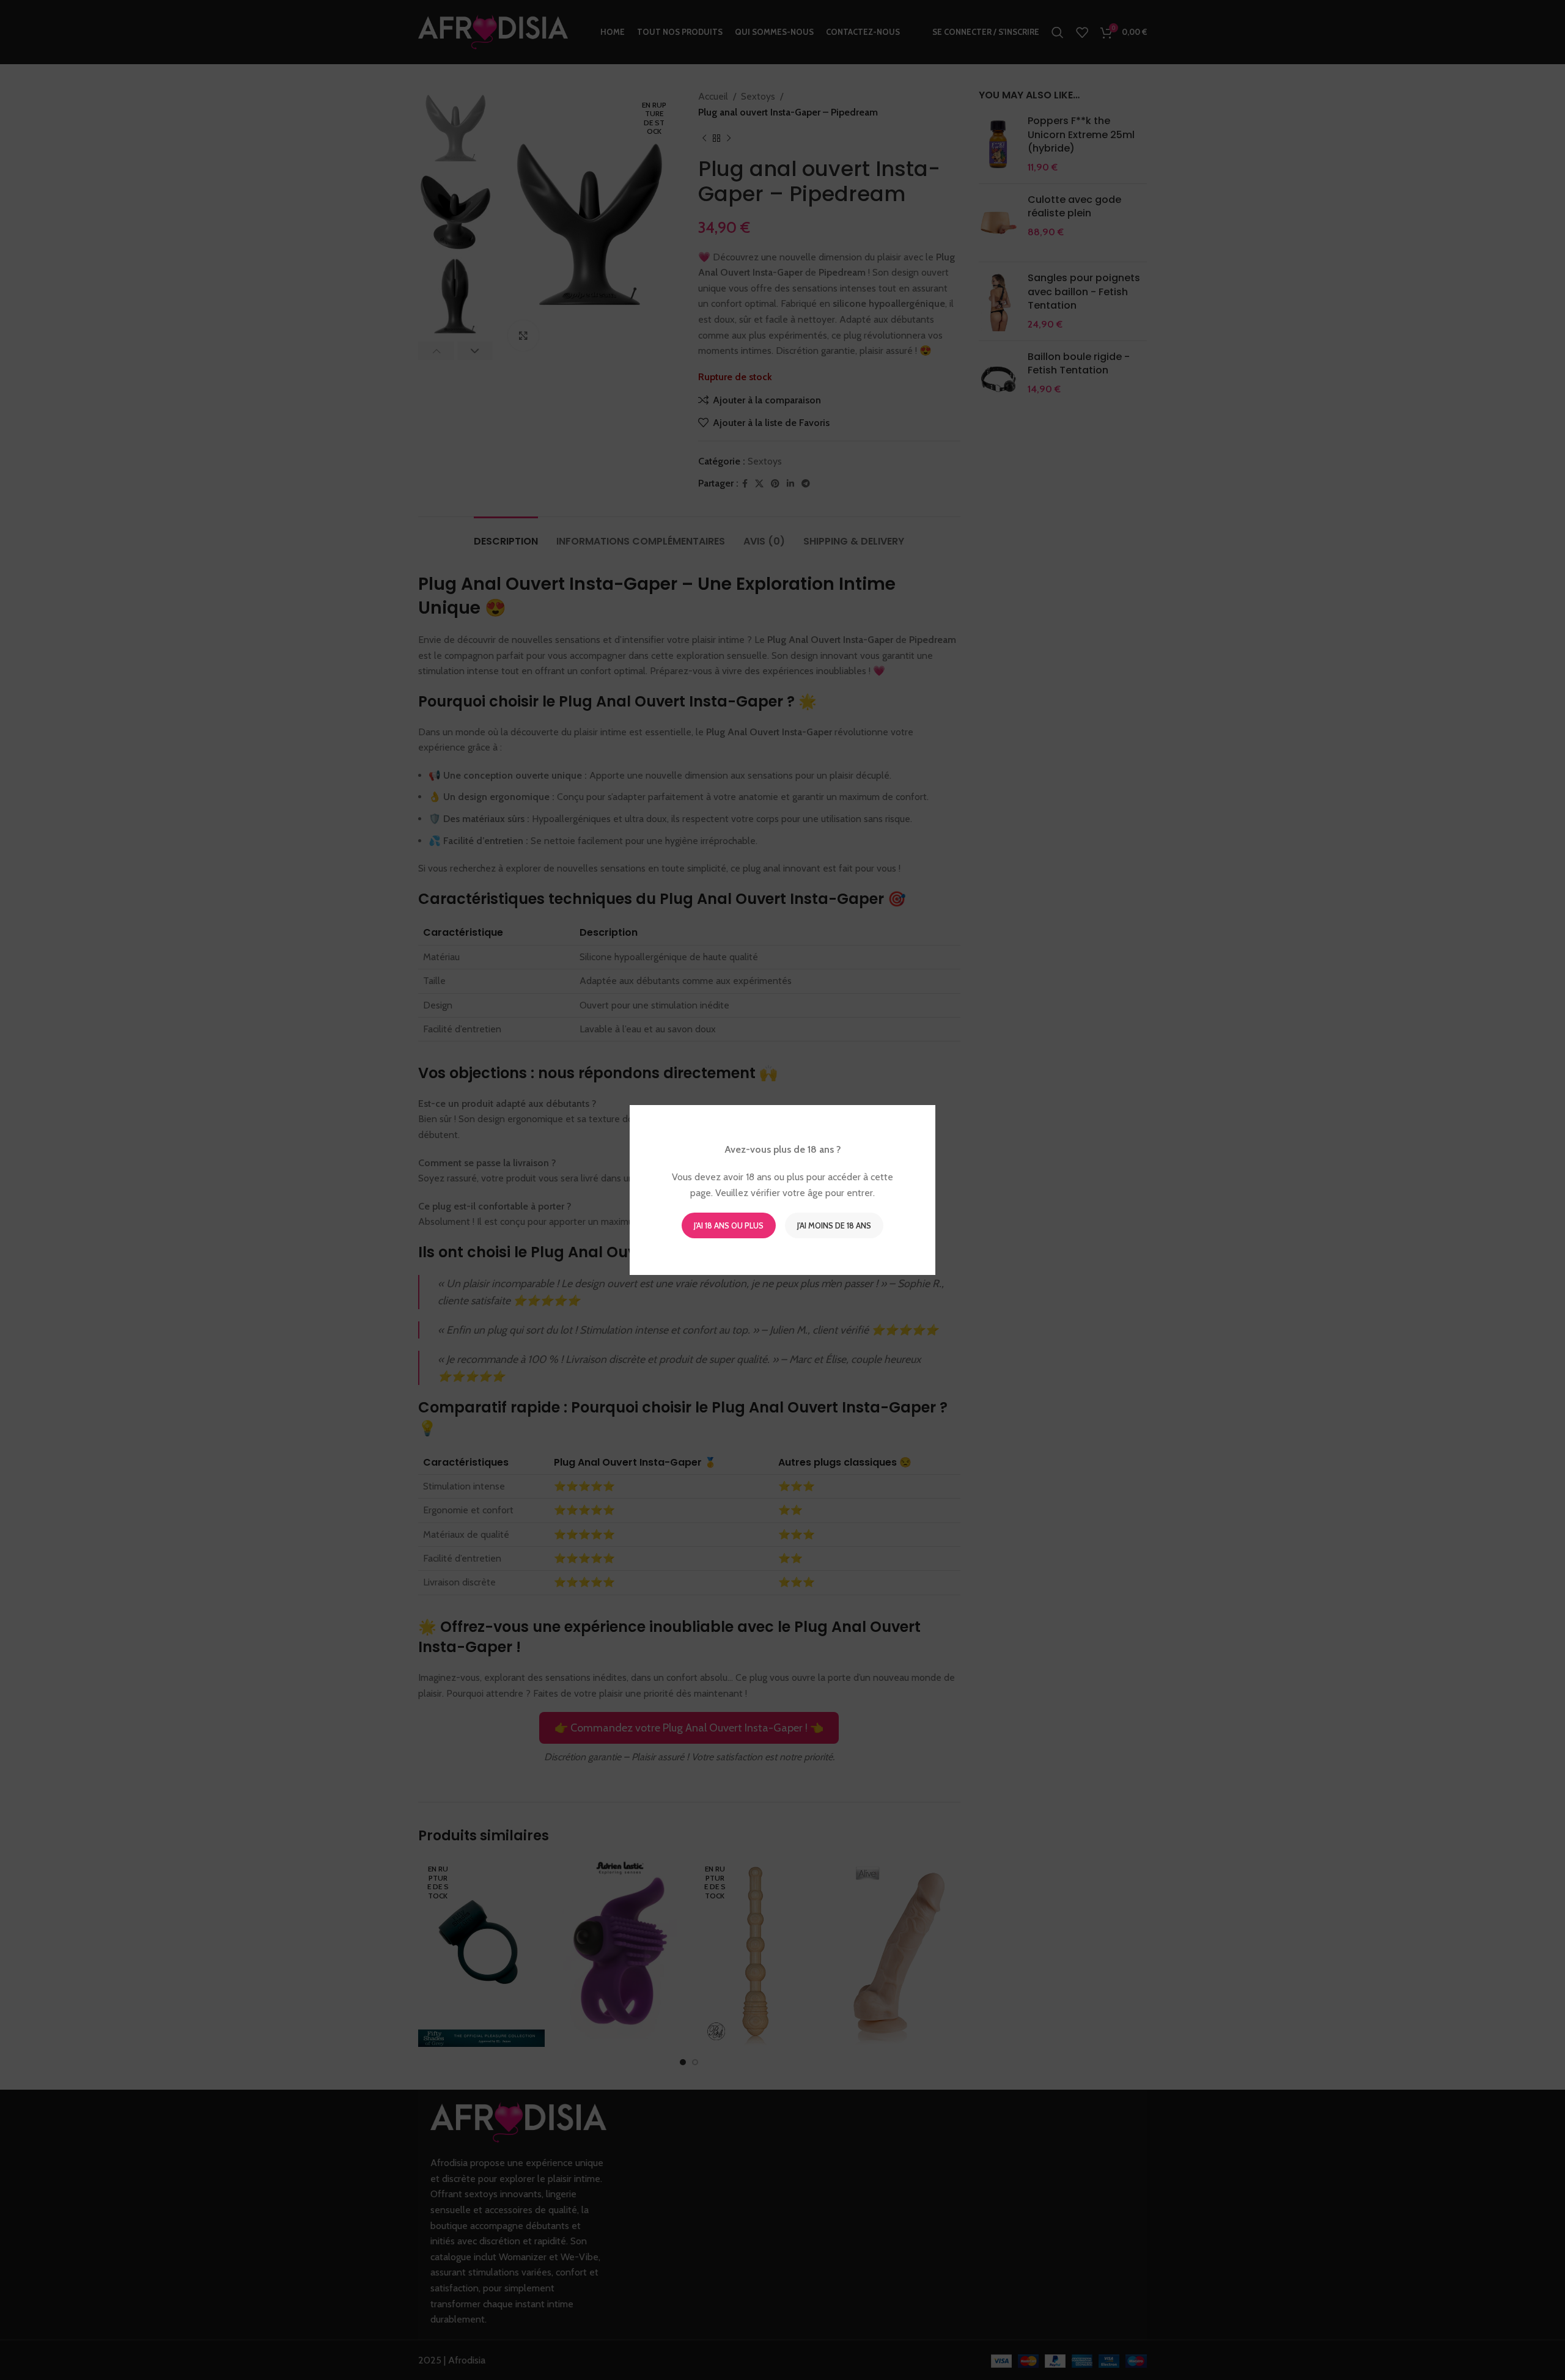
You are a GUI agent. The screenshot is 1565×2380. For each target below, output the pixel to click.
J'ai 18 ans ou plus (729, 1225)
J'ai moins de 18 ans (834, 1225)
